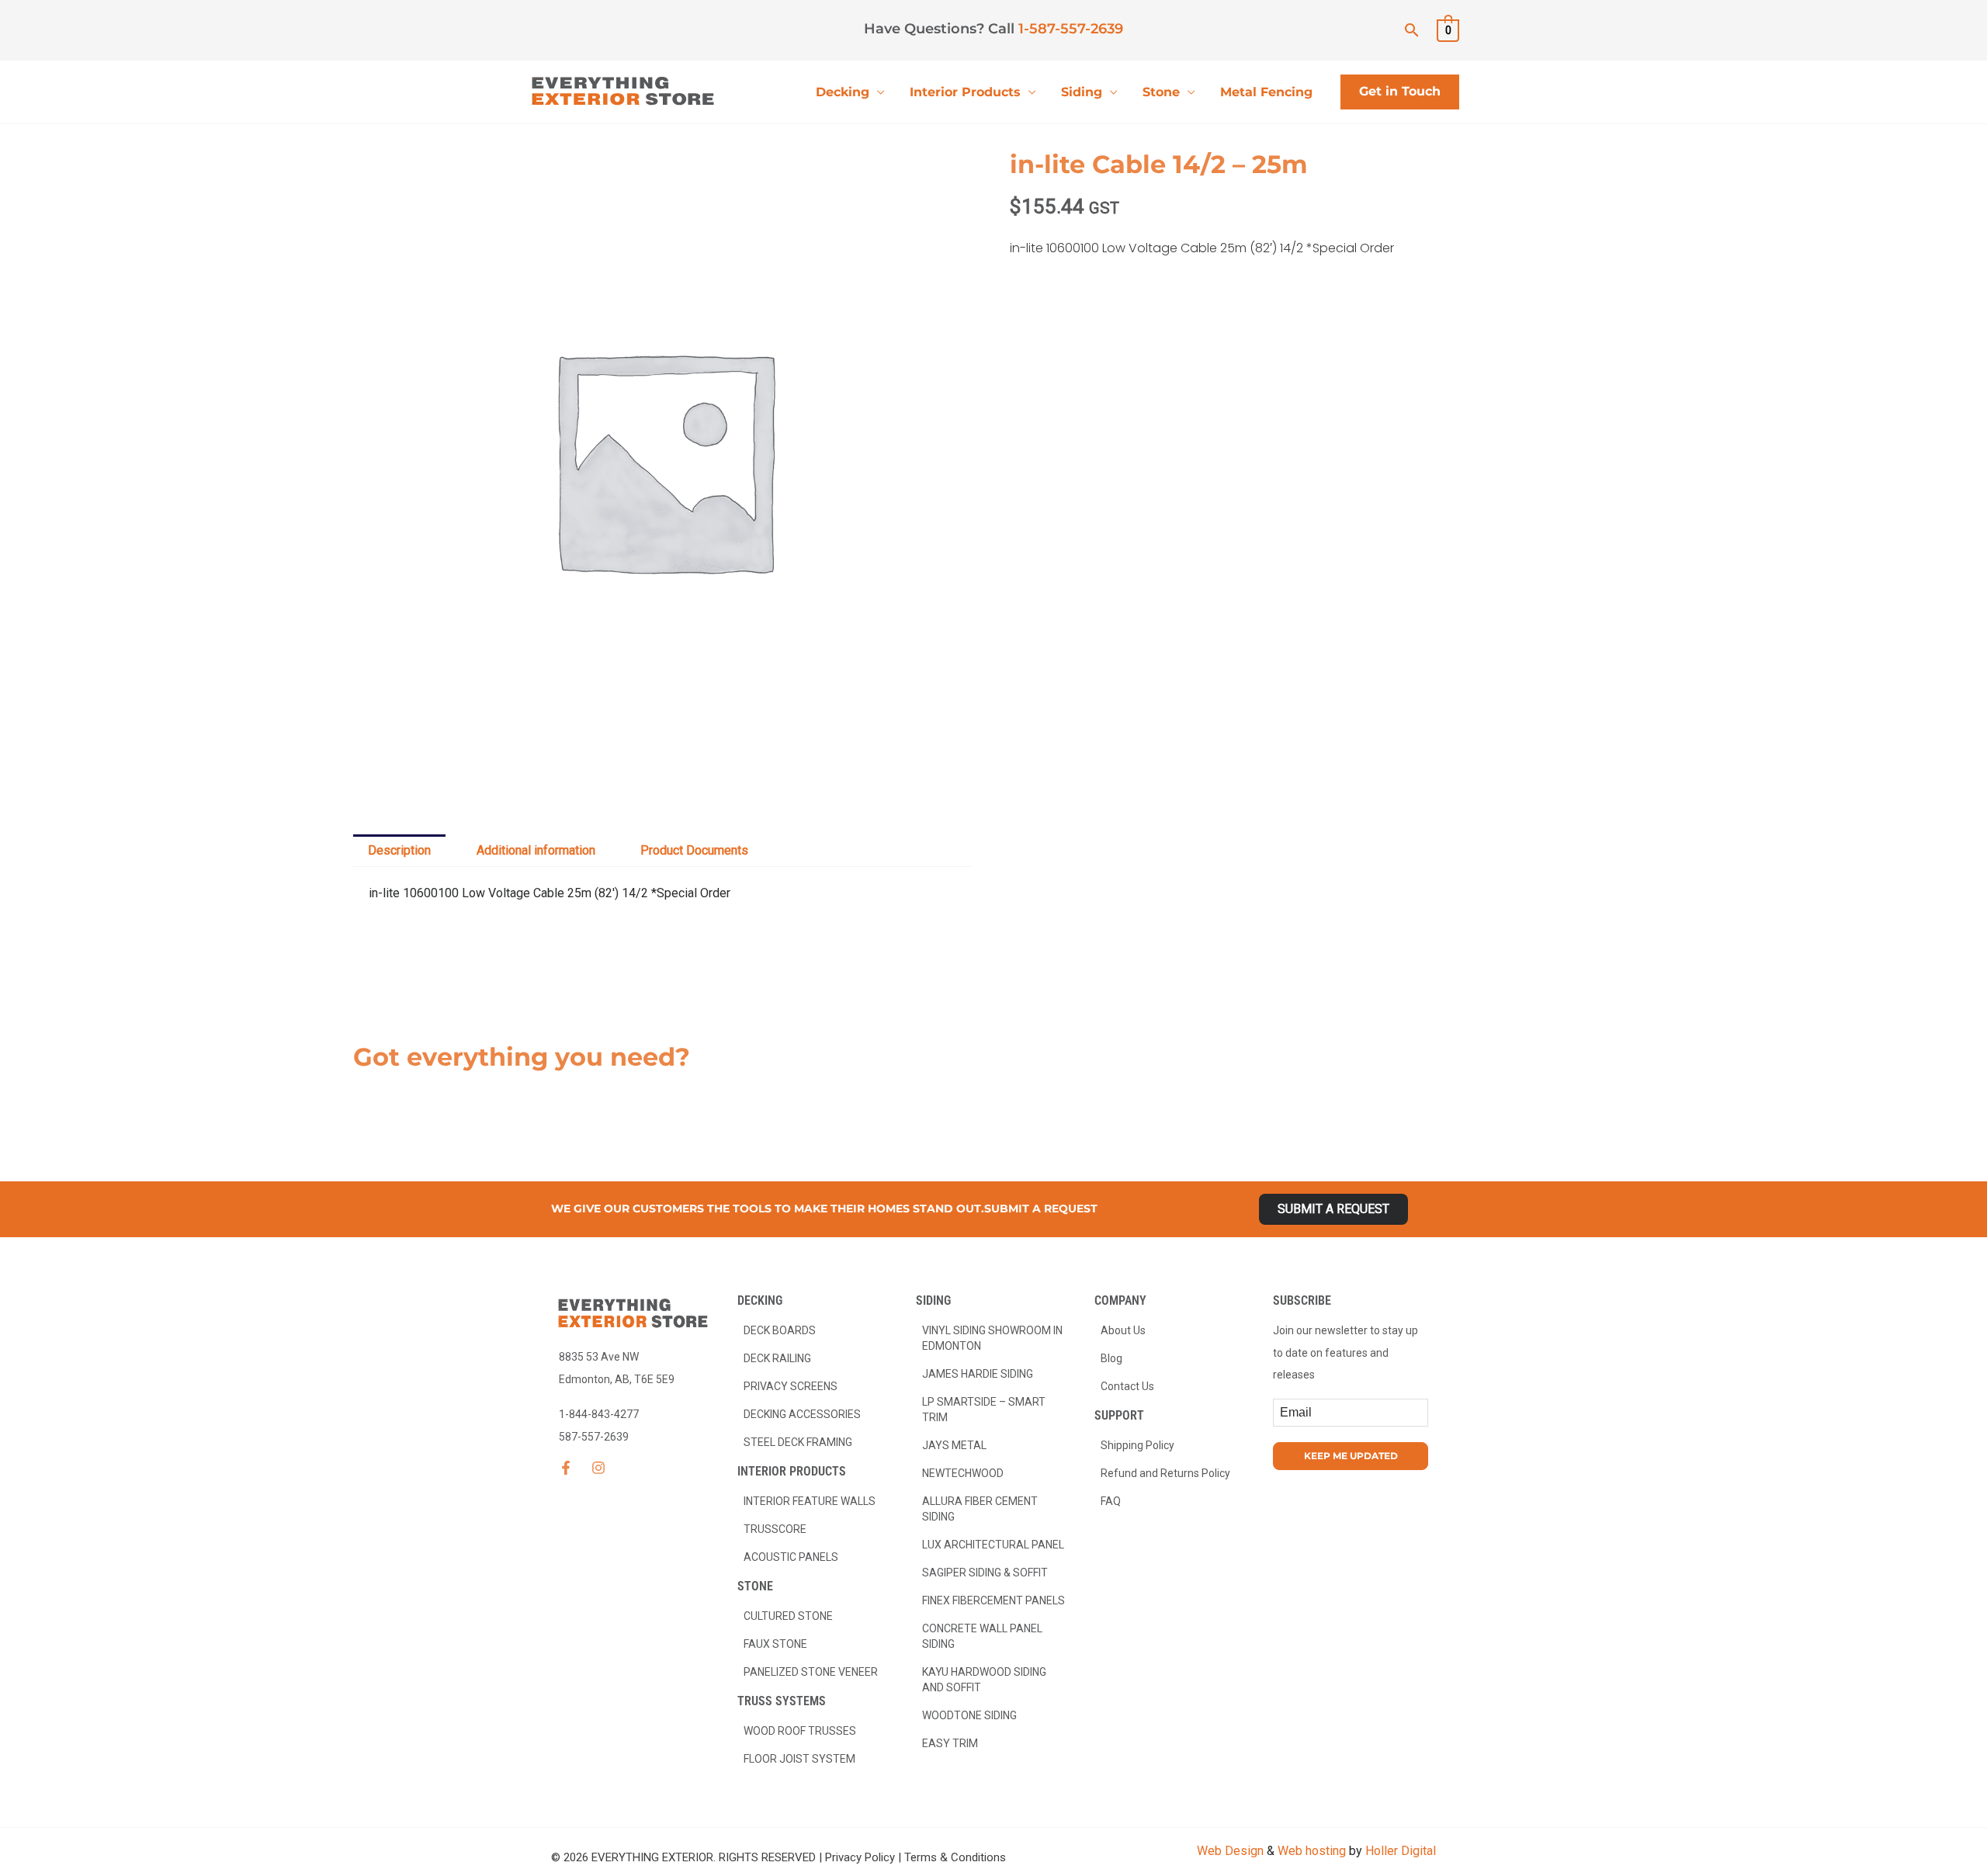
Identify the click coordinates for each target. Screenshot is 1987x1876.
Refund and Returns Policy (1165, 1473)
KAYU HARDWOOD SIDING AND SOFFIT (984, 1680)
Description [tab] (399, 850)
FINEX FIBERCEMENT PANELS (993, 1600)
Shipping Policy (1137, 1445)
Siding (1082, 92)
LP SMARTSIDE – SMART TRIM (984, 1410)
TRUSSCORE (775, 1529)
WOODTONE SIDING (969, 1715)
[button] (1412, 30)
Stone (1161, 92)
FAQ (1111, 1501)
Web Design (1230, 1851)
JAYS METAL (954, 1445)
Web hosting (1312, 1851)
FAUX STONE (775, 1644)
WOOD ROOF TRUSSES (800, 1731)
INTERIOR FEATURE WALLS (810, 1501)
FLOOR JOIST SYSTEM (799, 1759)
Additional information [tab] (536, 850)
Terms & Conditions (955, 1857)
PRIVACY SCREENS (791, 1386)
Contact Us (1127, 1386)
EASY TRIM (950, 1743)
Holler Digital (1401, 1851)
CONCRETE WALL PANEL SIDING (982, 1636)
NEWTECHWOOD (963, 1473)
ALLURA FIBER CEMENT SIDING (980, 1509)
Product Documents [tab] (694, 850)
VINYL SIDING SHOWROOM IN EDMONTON (992, 1338)
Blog (1111, 1358)
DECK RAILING (777, 1358)
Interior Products (965, 92)
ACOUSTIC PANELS (791, 1557)
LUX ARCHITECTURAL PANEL (993, 1545)
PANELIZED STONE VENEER (811, 1672)
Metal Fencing (1266, 92)
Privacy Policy (860, 1857)
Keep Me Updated (1351, 1456)
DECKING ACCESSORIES (802, 1414)
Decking (843, 92)
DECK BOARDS (780, 1330)
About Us (1123, 1330)
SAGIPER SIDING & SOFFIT (985, 1573)
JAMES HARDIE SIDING (978, 1374)
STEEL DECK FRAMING (798, 1442)
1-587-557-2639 (1071, 29)
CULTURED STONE (788, 1616)
